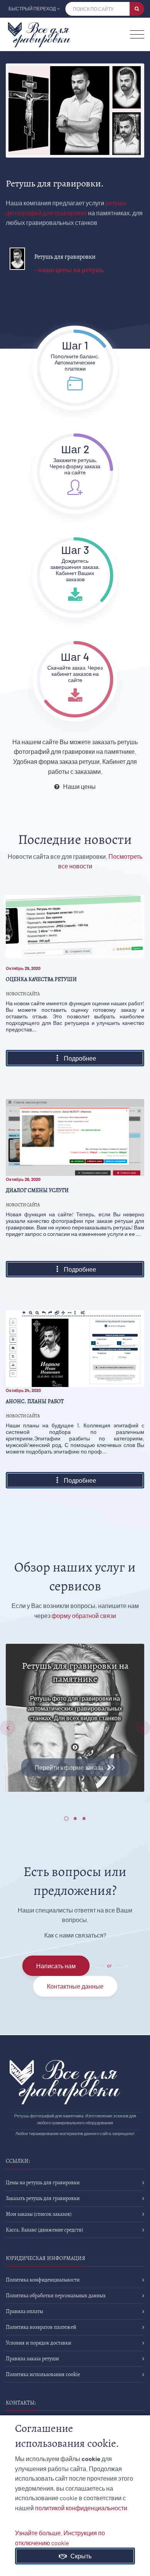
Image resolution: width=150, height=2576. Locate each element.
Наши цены (78, 786)
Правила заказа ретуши (32, 2359)
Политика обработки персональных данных (56, 2296)
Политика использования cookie (43, 2374)
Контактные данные (75, 1986)
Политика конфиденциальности (43, 2280)
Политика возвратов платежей (41, 2327)
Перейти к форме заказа (71, 1767)
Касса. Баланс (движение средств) (44, 2230)
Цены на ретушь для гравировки (43, 2183)
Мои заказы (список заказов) (39, 2214)
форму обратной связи (84, 1616)
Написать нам (56, 1966)
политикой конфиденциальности (81, 2508)
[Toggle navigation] (137, 34)
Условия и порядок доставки (38, 2343)
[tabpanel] (75, 1718)
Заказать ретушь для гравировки (43, 2198)
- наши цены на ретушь (69, 270)
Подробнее (78, 1058)
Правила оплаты (24, 2311)
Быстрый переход (32, 8)
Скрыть (79, 2556)
